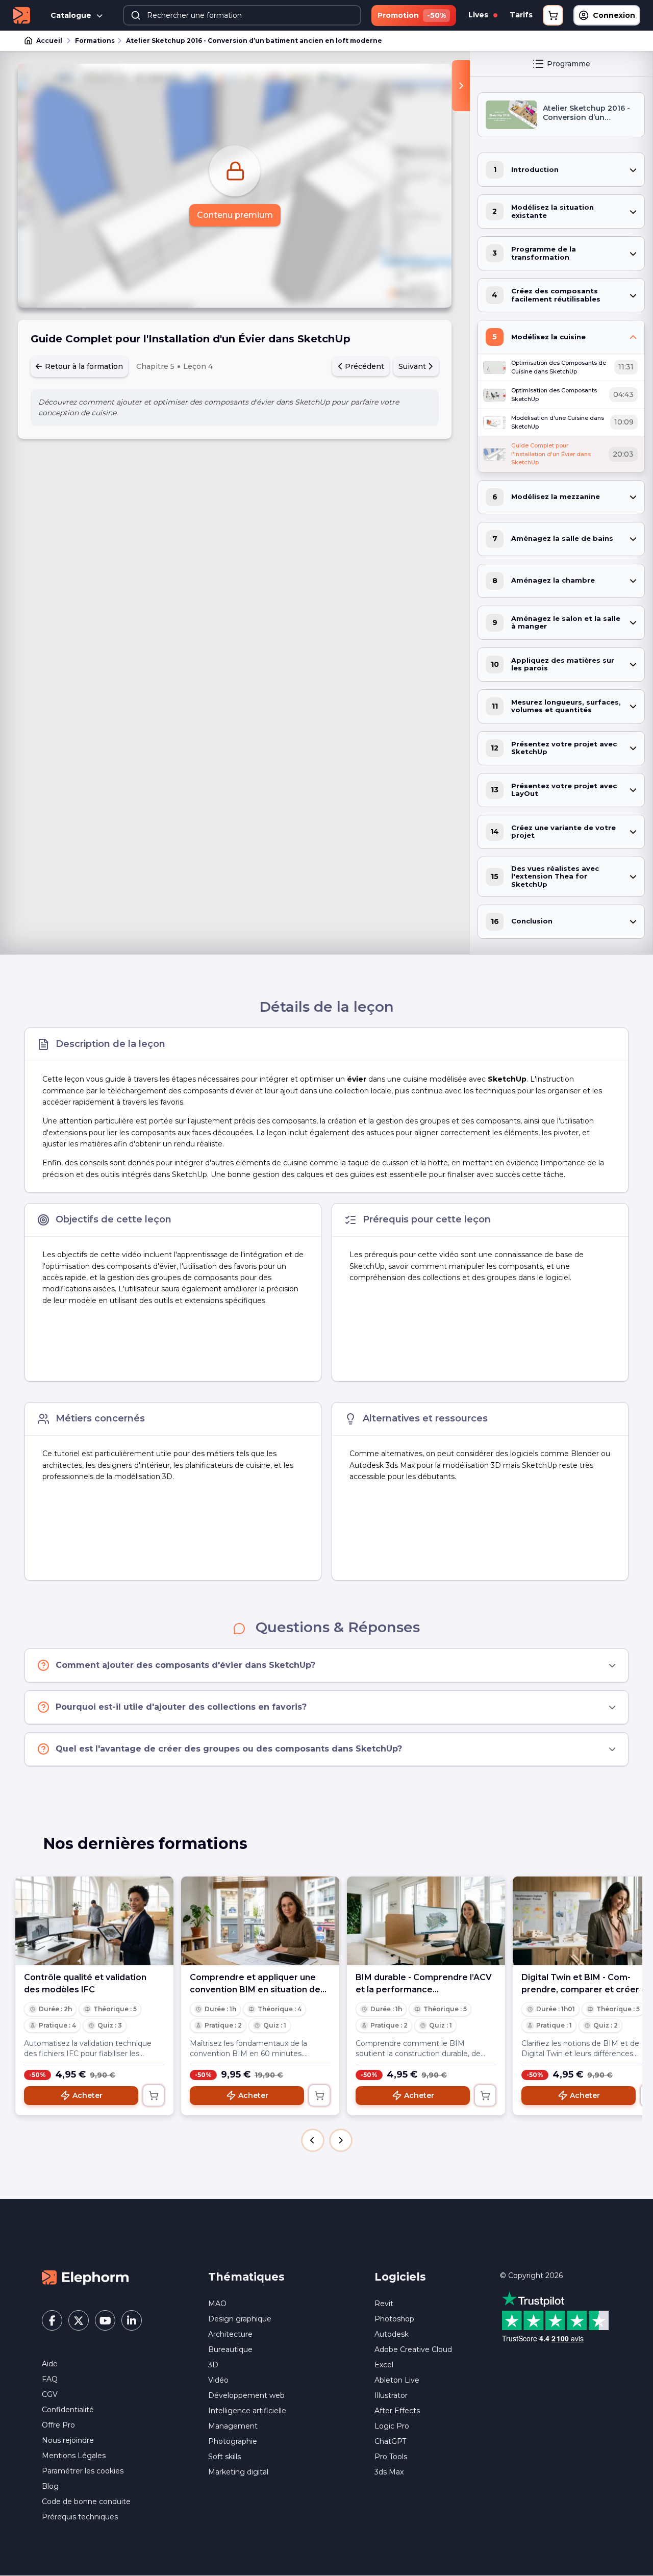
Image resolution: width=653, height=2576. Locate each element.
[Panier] (553, 15)
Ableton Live (397, 2380)
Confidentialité (68, 2410)
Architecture (230, 2334)
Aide (50, 2364)
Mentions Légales (74, 2456)
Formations (95, 41)
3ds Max (389, 2472)
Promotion (412, 15)
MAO (217, 2304)
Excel (384, 2365)
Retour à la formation (83, 366)
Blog (50, 2486)
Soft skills (224, 2457)
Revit (384, 2304)
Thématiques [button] (246, 2277)
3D (213, 2365)
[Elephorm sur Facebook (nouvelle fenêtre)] (52, 2320)
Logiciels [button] (400, 2277)
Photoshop (394, 2319)
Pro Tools (391, 2457)
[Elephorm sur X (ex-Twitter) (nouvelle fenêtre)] (79, 2320)
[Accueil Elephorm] (85, 2277)
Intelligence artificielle (247, 2411)
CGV (50, 2394)
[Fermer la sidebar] (461, 86)
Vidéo (218, 2380)
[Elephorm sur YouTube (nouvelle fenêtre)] (105, 2320)
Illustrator (391, 2395)
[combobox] (242, 15)
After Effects (397, 2411)
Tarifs (521, 15)
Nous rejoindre (68, 2440)
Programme (569, 64)
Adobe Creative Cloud (413, 2349)
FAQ (50, 2379)
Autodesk (392, 2334)
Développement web (246, 2395)
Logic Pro (392, 2426)
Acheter (87, 2095)
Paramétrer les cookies (83, 2471)
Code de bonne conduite (86, 2502)
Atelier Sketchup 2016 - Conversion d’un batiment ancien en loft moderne (254, 41)
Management (233, 2426)
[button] (313, 2140)
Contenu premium (235, 215)
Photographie (233, 2441)
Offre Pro (58, 2425)
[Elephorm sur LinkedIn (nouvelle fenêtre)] (132, 2320)
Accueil (49, 41)
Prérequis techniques (80, 2517)
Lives (479, 15)
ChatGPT (390, 2441)
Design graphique (240, 2319)
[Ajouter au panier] (154, 2095)
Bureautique (230, 2349)
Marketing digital (238, 2472)
